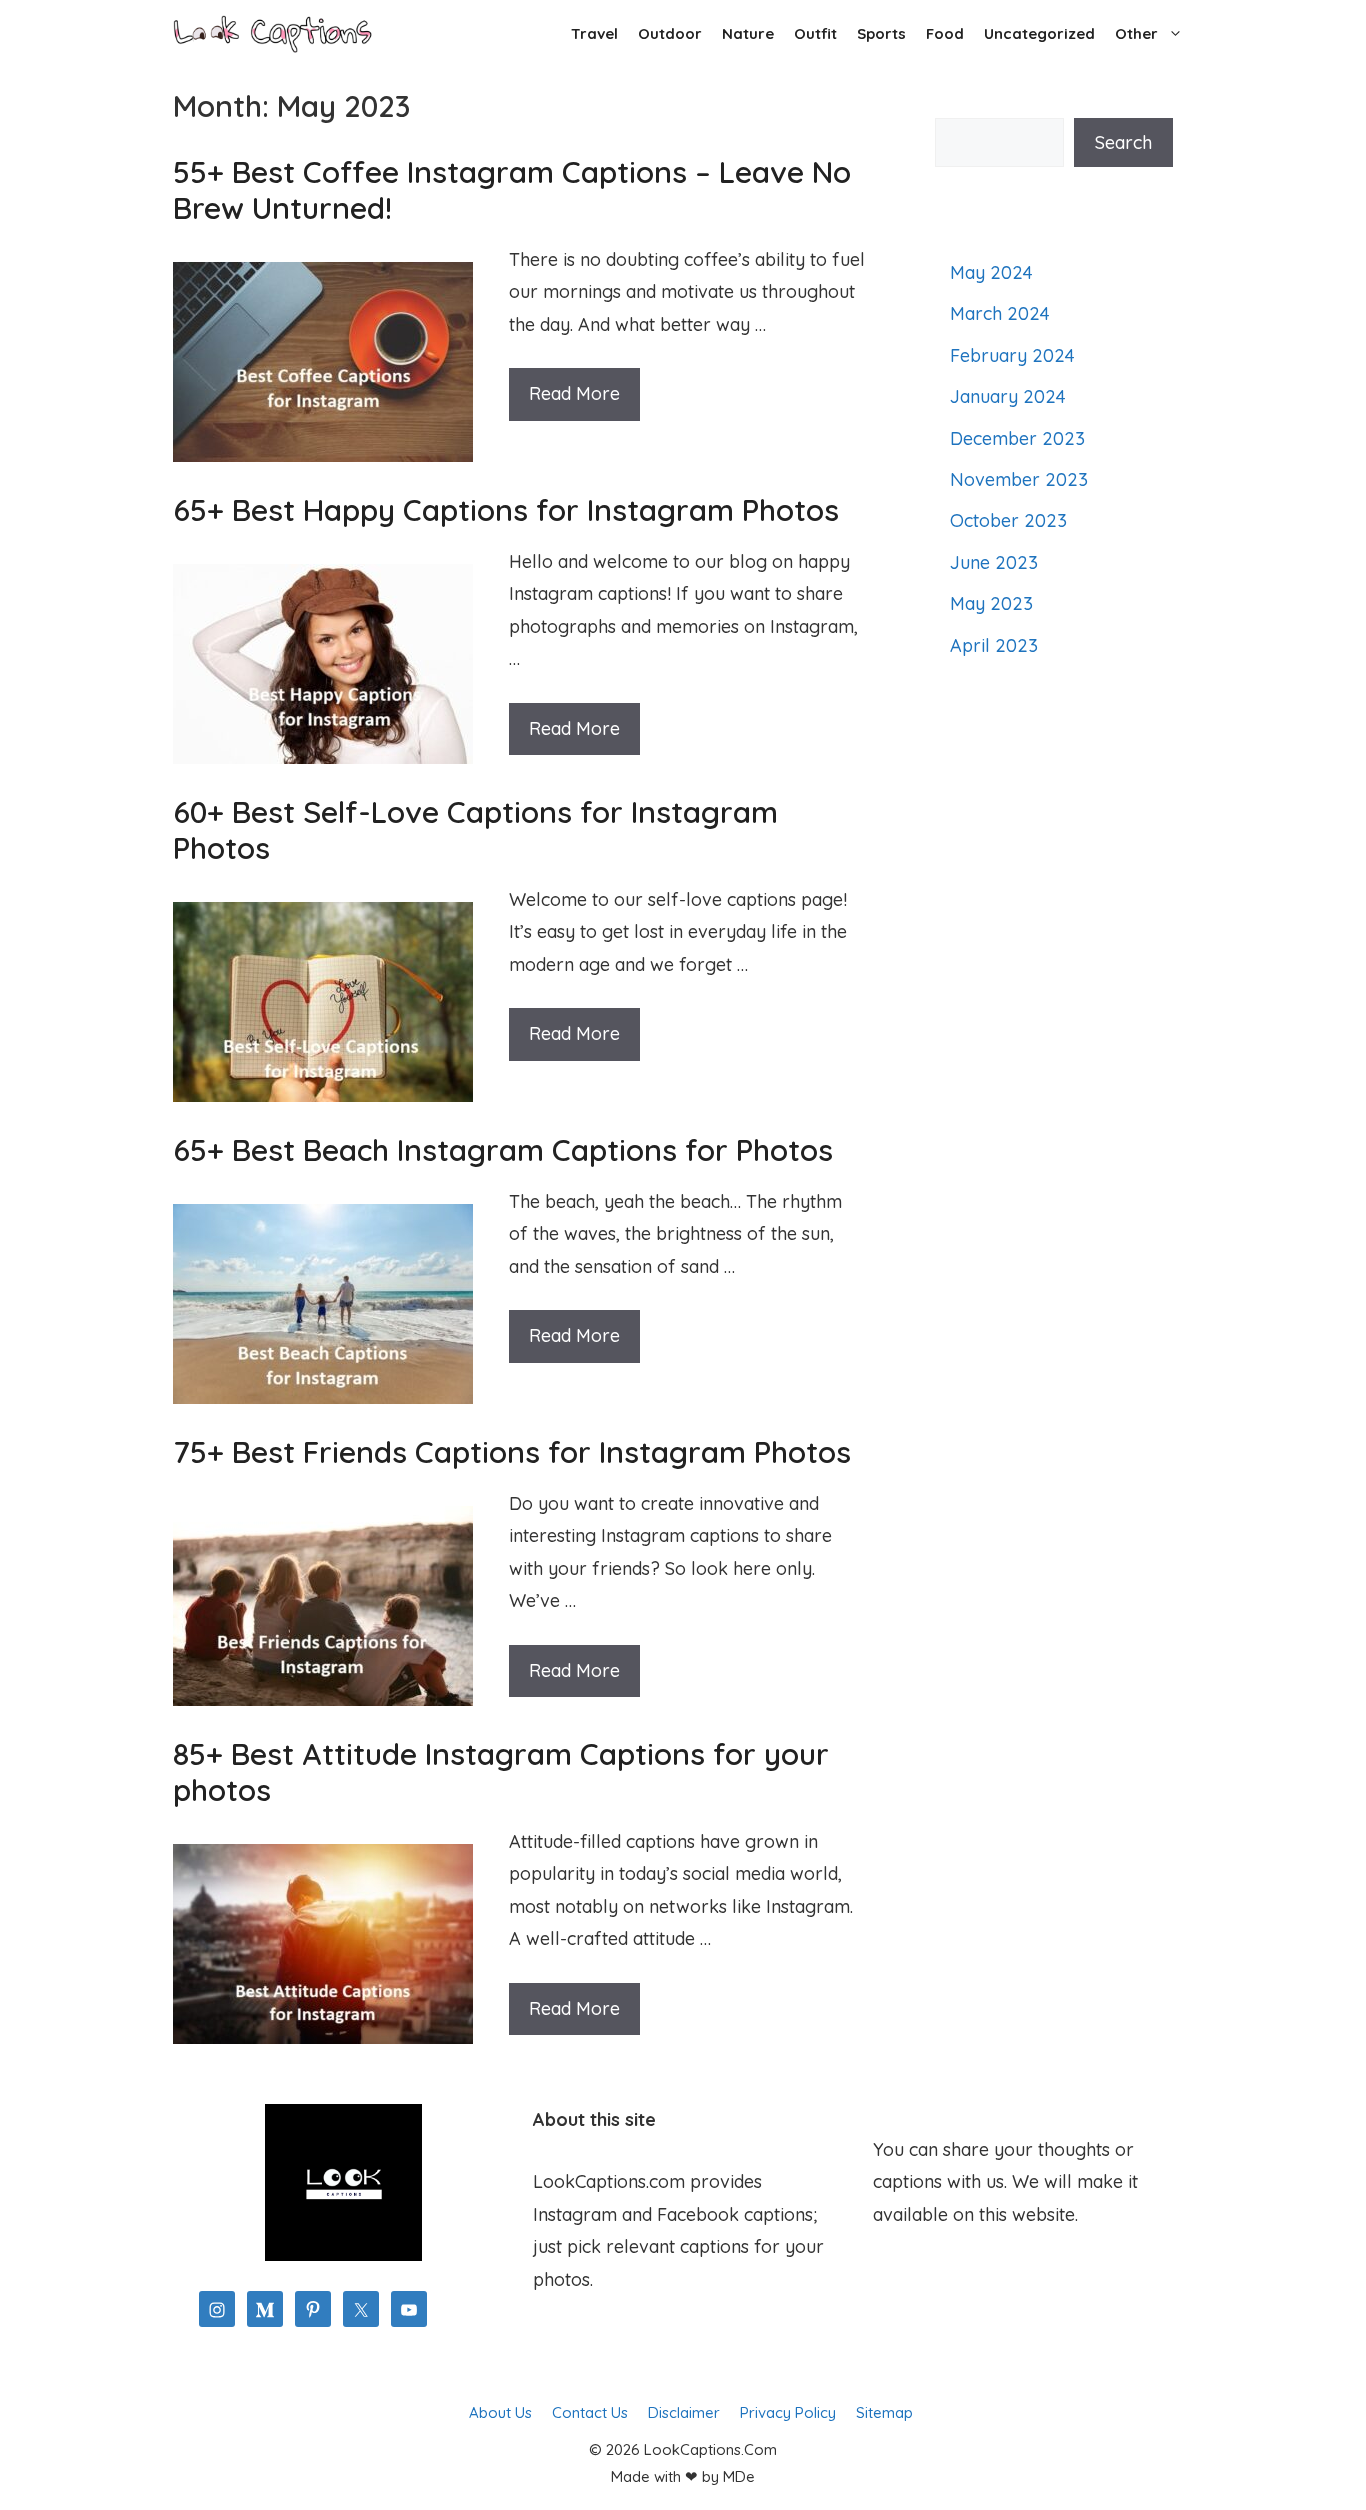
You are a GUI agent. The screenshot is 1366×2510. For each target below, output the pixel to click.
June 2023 (994, 562)
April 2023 (994, 645)
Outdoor (670, 33)
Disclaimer (684, 2412)
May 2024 (991, 272)
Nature (748, 33)
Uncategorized (1039, 33)
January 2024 (1008, 396)
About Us (500, 2412)
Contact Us (590, 2412)
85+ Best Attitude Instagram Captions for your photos (501, 1772)
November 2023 (1019, 479)
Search (1123, 142)
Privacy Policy (788, 2412)
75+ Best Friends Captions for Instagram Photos (512, 1452)
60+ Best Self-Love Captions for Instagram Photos (475, 830)
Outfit (815, 33)
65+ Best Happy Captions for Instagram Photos (506, 510)
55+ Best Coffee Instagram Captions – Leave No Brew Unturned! (512, 190)
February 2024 (1012, 355)
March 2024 (1000, 313)
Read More (574, 393)
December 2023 (1017, 438)
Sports (881, 33)
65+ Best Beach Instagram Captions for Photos (503, 1150)
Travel (594, 33)
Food (945, 33)
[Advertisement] (1054, 1052)
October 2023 (1008, 520)
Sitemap (884, 2412)
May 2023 (991, 603)
